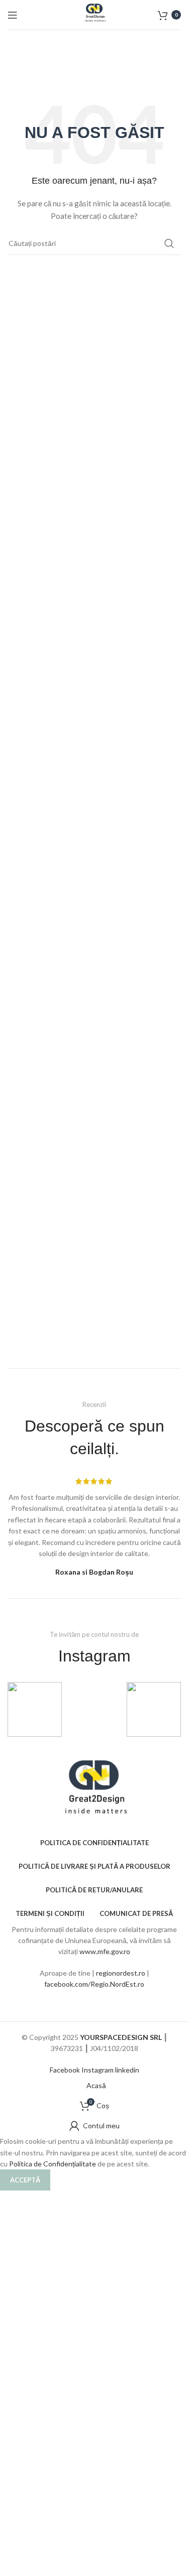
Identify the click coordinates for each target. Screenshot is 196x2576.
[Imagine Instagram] (35, 1709)
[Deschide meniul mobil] (13, 15)
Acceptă (25, 2180)
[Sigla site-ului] (94, 14)
